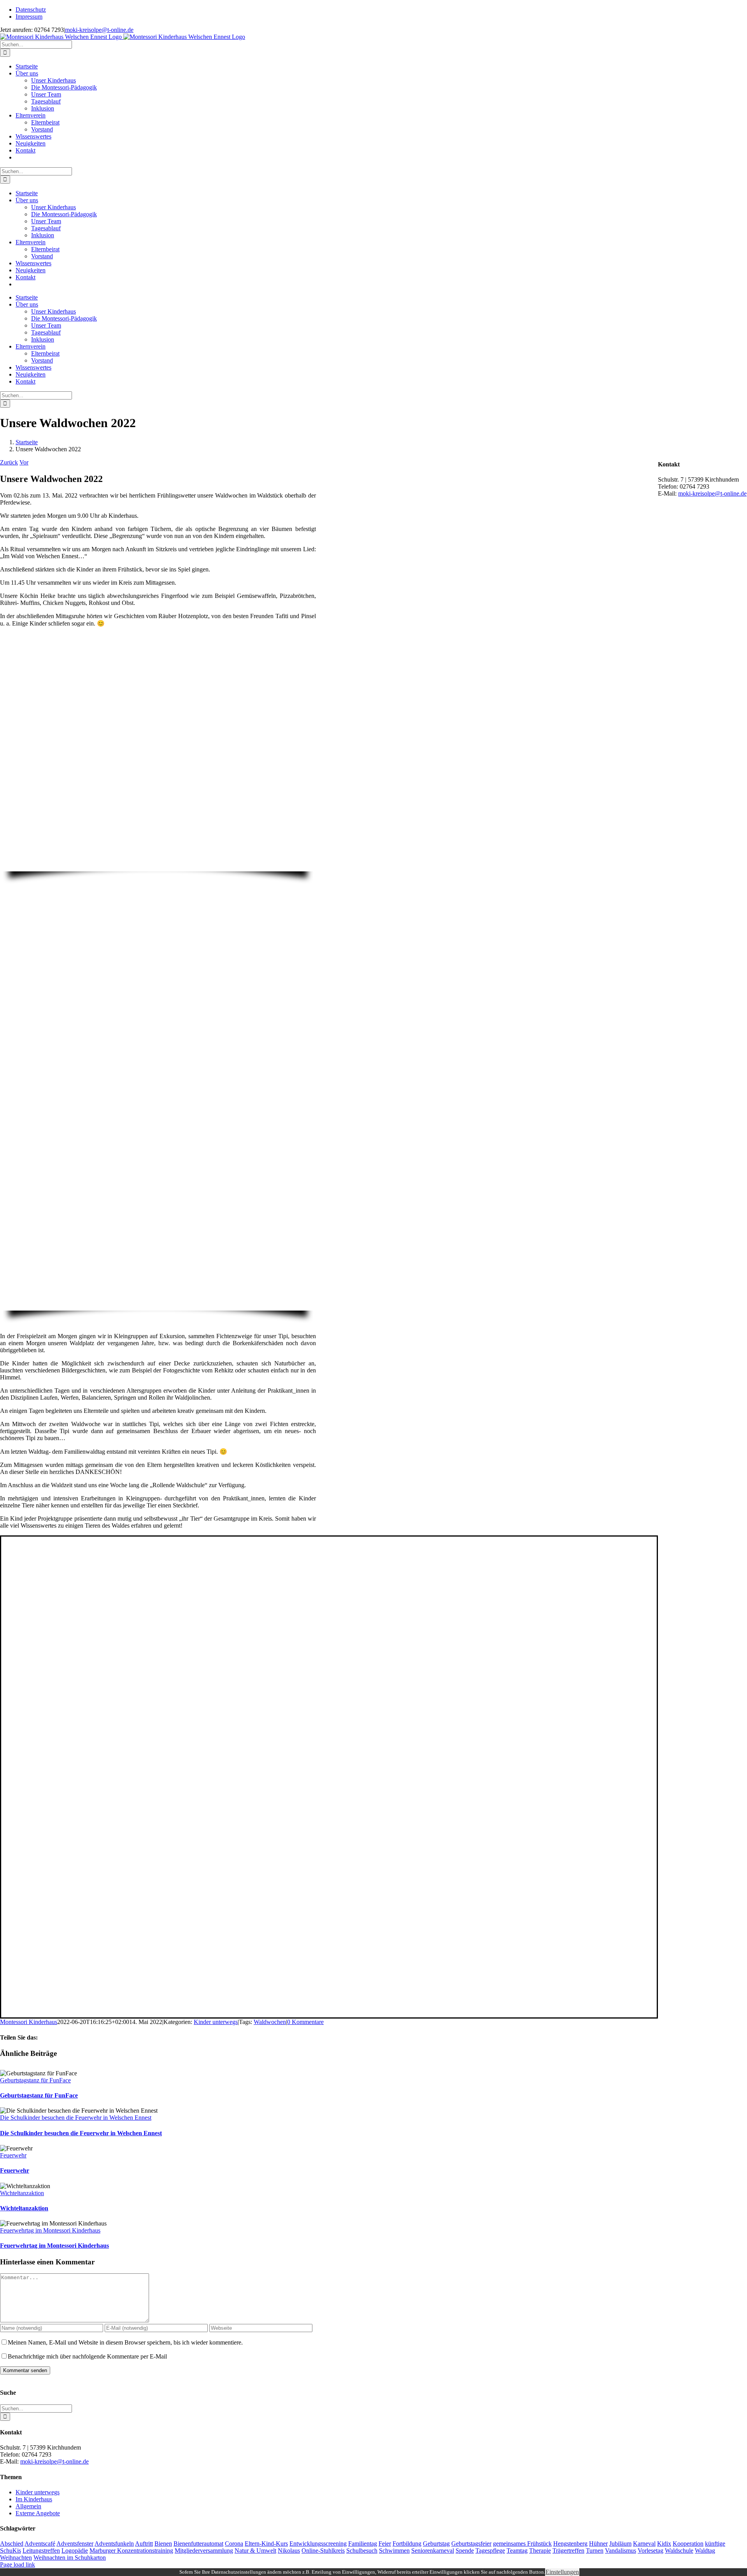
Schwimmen (394, 2551)
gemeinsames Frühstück (522, 2544)
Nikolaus (289, 2551)
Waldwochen (270, 2022)
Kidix (664, 2544)
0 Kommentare (305, 2022)
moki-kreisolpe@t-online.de (99, 30)
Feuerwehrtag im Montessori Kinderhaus (50, 2230)
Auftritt (144, 2544)
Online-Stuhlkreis (323, 2551)
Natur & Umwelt (255, 2551)
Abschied (12, 2544)
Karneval (644, 2544)
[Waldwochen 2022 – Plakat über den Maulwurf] (63, 1773)
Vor (24, 462)
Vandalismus (621, 2551)
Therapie (540, 2551)
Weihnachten (16, 2558)
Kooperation (688, 2544)
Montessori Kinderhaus (29, 2022)
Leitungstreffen (41, 2551)
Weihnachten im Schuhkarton (70, 2558)
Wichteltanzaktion (22, 2193)
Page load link (18, 2565)
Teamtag (517, 2551)
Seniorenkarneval (433, 2551)
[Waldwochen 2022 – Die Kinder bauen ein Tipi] (158, 1307)
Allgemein (28, 2506)
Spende (465, 2551)
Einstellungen (562, 2572)
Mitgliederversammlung (204, 2551)
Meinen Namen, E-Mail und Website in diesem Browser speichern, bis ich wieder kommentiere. (125, 2342)
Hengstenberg (570, 2544)
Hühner (598, 2544)
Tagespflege (490, 2551)
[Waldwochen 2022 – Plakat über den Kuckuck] (63, 1613)
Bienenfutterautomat (198, 2544)
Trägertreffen (568, 2551)
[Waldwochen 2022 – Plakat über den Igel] (63, 1853)
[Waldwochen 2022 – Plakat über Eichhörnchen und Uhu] (63, 1934)
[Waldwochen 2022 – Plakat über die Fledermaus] (63, 1693)
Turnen (595, 2551)
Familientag (363, 2544)
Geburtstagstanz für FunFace (35, 2080)
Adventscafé (40, 2544)
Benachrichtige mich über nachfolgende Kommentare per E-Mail (87, 2356)
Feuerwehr (13, 2155)
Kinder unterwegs (216, 2022)
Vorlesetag (651, 2551)
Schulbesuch (362, 2551)
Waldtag (705, 2551)
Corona (234, 2544)
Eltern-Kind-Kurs (266, 2544)
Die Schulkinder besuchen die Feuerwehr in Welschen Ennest (76, 2118)
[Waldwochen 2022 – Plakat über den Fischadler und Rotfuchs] (63, 2014)
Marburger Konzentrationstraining (131, 2551)
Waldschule (679, 2551)
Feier (385, 2544)
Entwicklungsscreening (318, 2544)
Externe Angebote (38, 2513)
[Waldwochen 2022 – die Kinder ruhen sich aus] (158, 868)
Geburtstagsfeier (471, 2544)
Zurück (9, 462)
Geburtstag (436, 2544)
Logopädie (75, 2551)
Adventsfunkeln (114, 2544)
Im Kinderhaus (34, 2499)
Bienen (163, 2544)
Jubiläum (620, 2544)
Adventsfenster (75, 2544)
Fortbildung (407, 2544)
